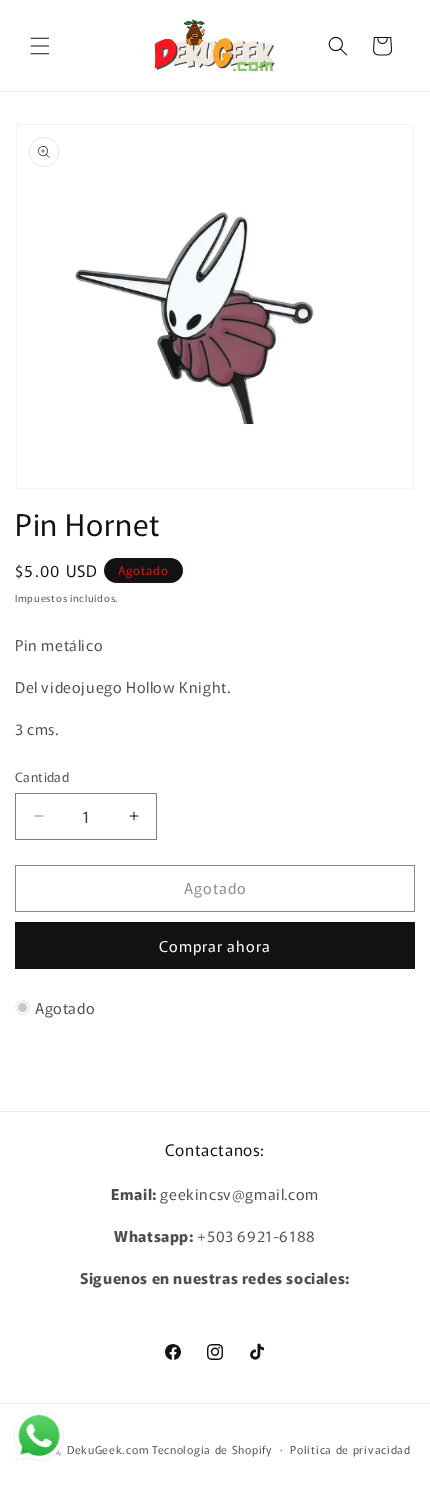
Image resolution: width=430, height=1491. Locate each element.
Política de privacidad (350, 1449)
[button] (40, 46)
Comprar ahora (215, 945)
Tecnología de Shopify (212, 1448)
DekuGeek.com (108, 1448)
